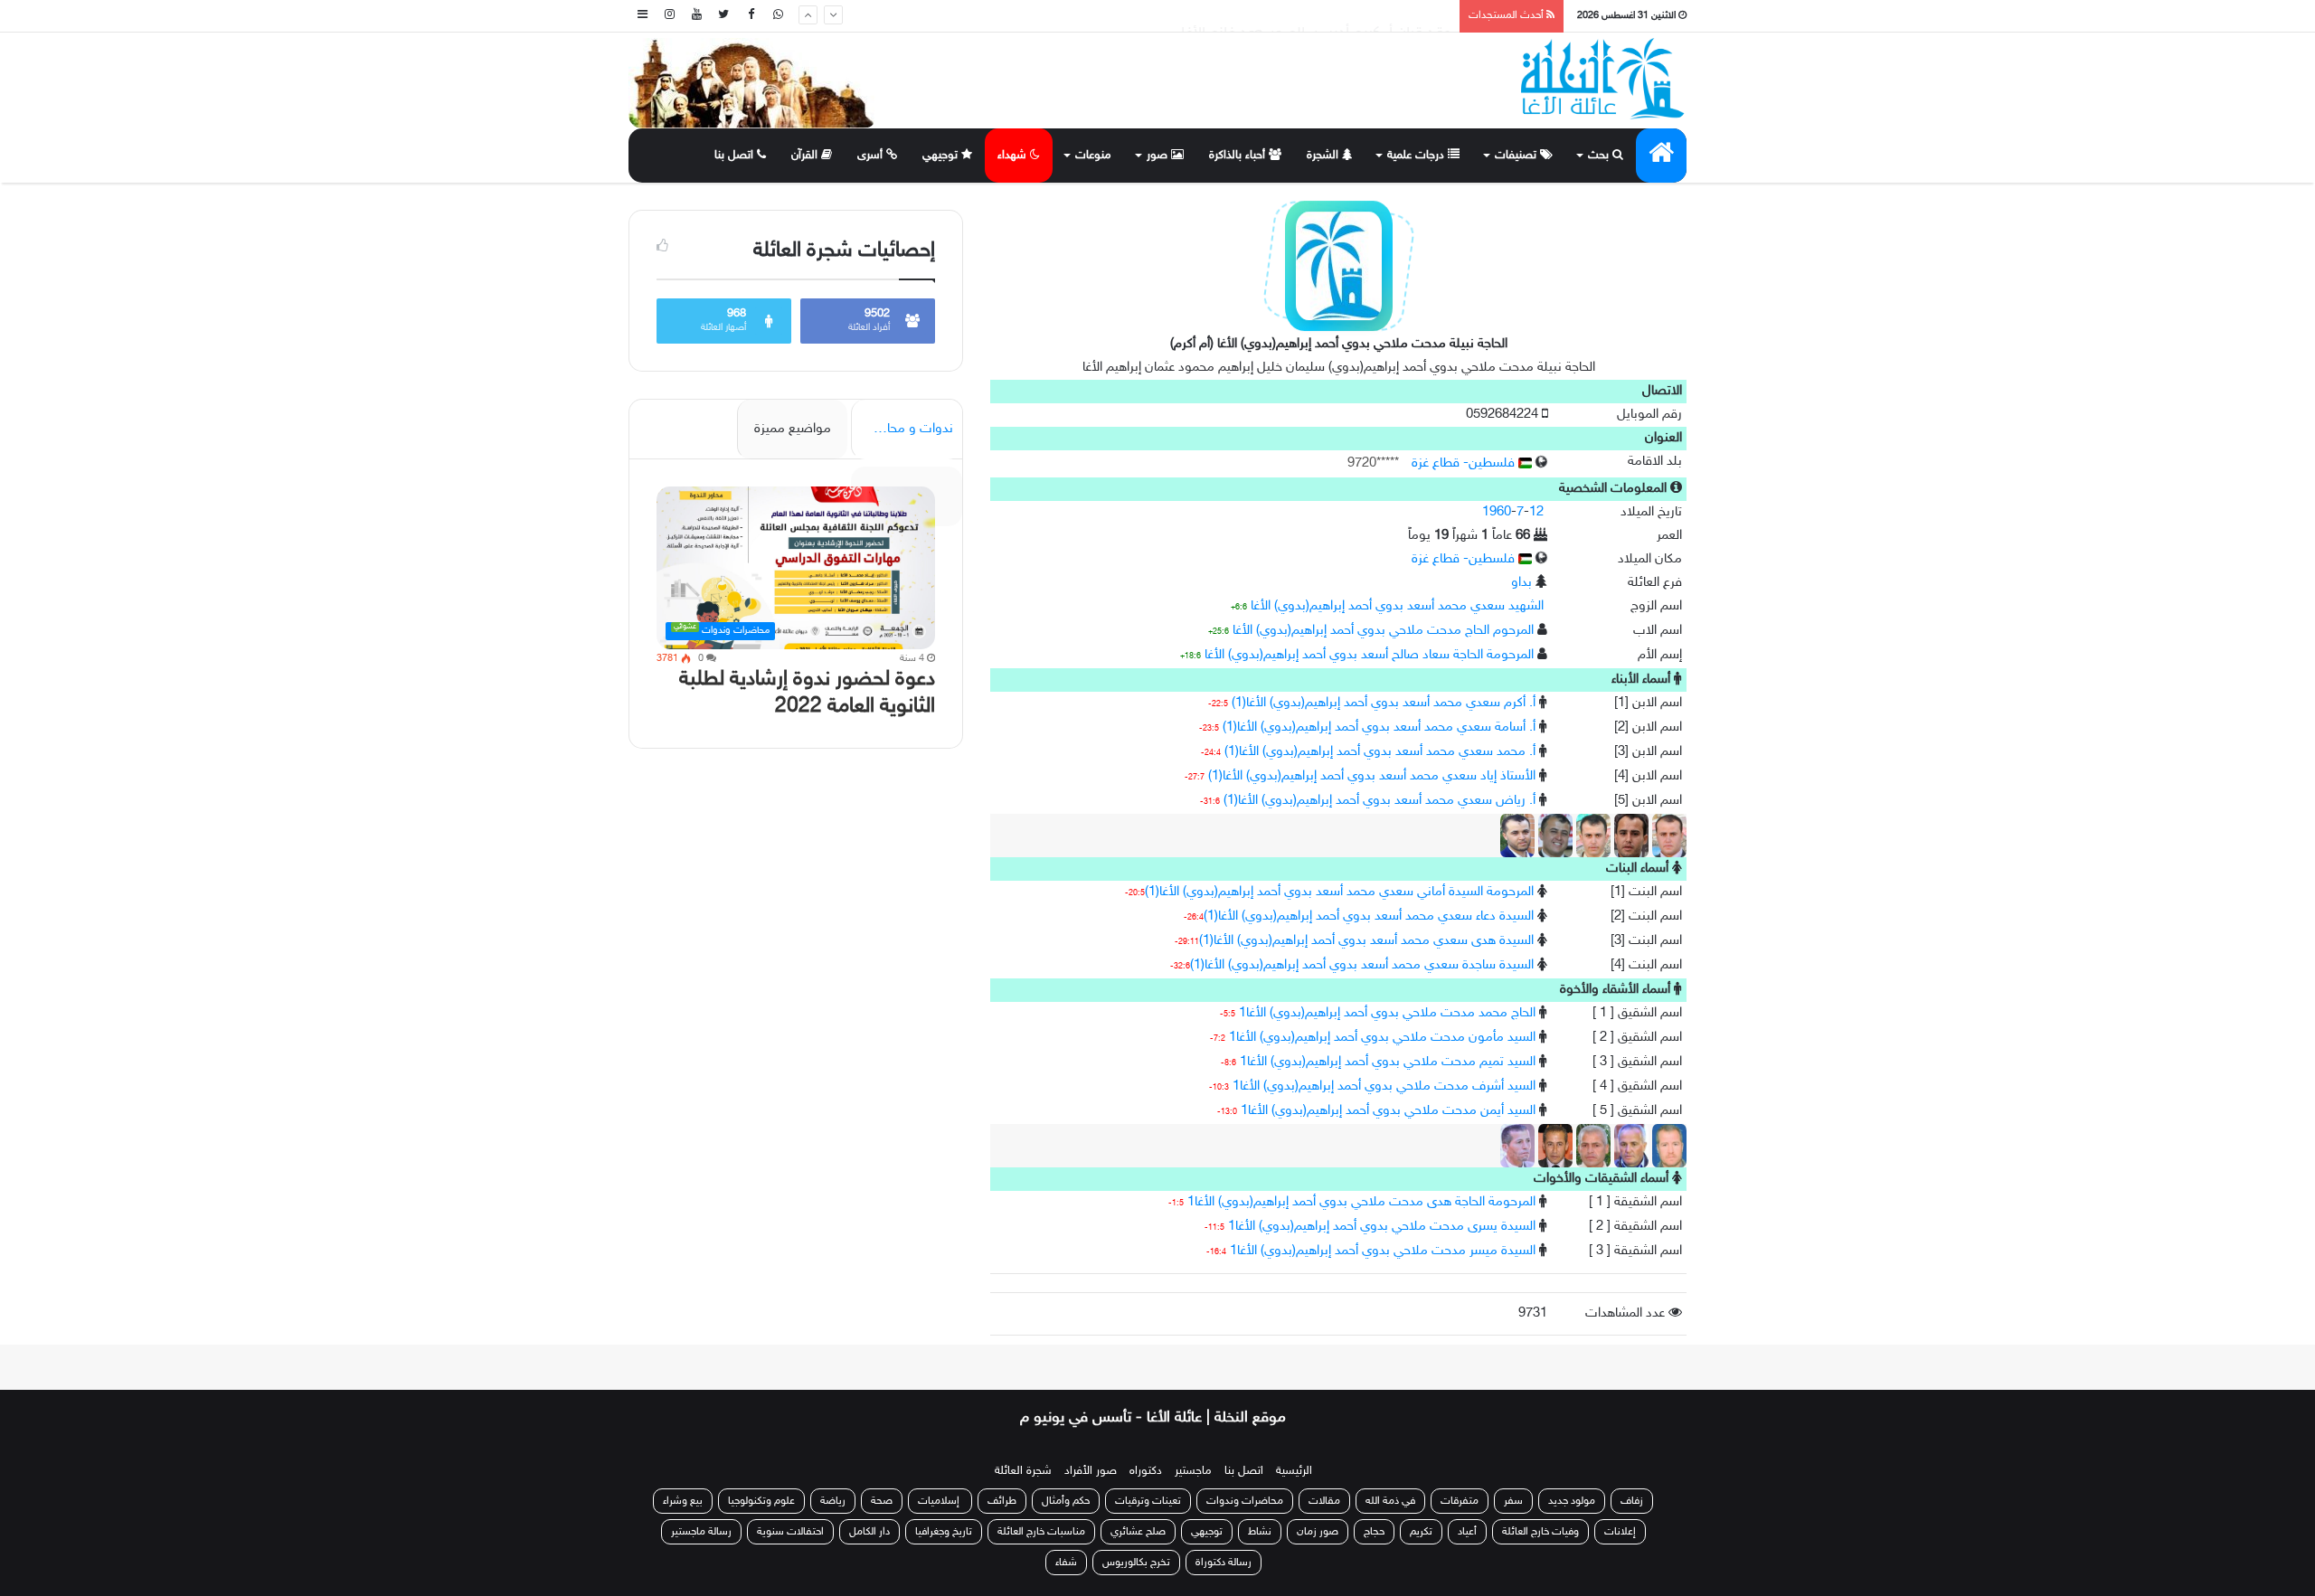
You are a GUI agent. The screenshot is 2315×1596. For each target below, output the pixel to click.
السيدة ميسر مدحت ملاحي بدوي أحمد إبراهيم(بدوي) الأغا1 (1383, 1251)
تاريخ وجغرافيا (944, 1532)
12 (1536, 512)
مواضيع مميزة (793, 429)
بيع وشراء (683, 1501)
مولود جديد (1572, 1501)
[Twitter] (723, 16)
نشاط (1260, 1532)
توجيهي (942, 156)
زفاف (1632, 1501)
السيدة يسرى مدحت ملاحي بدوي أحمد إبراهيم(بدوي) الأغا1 (1382, 1227)
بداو (1521, 583)
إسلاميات (940, 1501)
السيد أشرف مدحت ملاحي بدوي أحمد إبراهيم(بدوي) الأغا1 (1384, 1086)
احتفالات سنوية (790, 1532)
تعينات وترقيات (1148, 1501)
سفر (1513, 1501)
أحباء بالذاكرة (1239, 156)
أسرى (872, 156)
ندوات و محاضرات (904, 429)
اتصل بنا (736, 156)
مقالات (1324, 1501)
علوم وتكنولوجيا (761, 1501)
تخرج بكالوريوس (1136, 1563)
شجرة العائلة (1023, 1471)
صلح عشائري (1138, 1532)
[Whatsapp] (778, 16)
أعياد (1467, 1532)
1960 (1497, 512)
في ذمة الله (1390, 1501)
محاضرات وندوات (1245, 1501)
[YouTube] (696, 16)
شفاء (1066, 1563)
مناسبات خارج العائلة (1041, 1532)
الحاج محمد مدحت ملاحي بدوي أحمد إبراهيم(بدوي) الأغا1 (1387, 1013)
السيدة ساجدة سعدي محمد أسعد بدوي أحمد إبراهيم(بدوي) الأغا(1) (1362, 965)
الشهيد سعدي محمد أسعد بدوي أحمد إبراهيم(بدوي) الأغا (1397, 606)
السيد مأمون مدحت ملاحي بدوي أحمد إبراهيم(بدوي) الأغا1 (1382, 1038)
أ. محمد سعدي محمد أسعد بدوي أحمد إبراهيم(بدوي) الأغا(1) (1380, 752)
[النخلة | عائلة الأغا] (1604, 79)
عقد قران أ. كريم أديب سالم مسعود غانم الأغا (1316, 15)
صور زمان (1318, 1532)
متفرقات (1460, 1501)
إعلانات (1620, 1532)
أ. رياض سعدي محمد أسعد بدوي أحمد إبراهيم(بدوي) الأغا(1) (1380, 801)
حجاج (1374, 1532)
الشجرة (1324, 156)
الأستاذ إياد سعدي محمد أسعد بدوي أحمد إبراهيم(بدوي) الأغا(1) (1372, 776)
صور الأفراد (1091, 1471)
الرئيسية (1294, 1471)
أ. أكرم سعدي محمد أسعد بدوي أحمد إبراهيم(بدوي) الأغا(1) (1384, 703)
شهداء (1014, 156)
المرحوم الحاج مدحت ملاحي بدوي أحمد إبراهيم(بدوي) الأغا (1383, 631)
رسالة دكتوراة (1224, 1563)
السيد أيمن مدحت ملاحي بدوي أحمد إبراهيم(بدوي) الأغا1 (1388, 1111)
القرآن (806, 156)
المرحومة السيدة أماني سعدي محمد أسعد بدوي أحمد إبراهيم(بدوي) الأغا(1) (1339, 892)
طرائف (1002, 1501)
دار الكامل (869, 1532)
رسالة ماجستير (701, 1532)
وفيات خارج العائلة (1540, 1532)
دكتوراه (1146, 1471)
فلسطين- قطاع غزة (1465, 463)
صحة (882, 1501)
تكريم (1421, 1532)
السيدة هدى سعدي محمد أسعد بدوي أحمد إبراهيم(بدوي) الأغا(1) (1366, 941)
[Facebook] (751, 16)
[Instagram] (669, 16)
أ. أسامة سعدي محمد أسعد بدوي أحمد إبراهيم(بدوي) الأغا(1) (1379, 727)
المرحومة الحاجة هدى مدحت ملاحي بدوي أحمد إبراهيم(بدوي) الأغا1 (1361, 1202)
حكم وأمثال (1066, 1501)
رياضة (833, 1501)
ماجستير (1193, 1471)
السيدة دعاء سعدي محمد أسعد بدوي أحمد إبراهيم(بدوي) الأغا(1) (1369, 916)
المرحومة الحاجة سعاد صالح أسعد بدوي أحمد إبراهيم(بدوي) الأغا (1369, 655)
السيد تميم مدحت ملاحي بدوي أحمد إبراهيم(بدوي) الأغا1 (1388, 1062)
